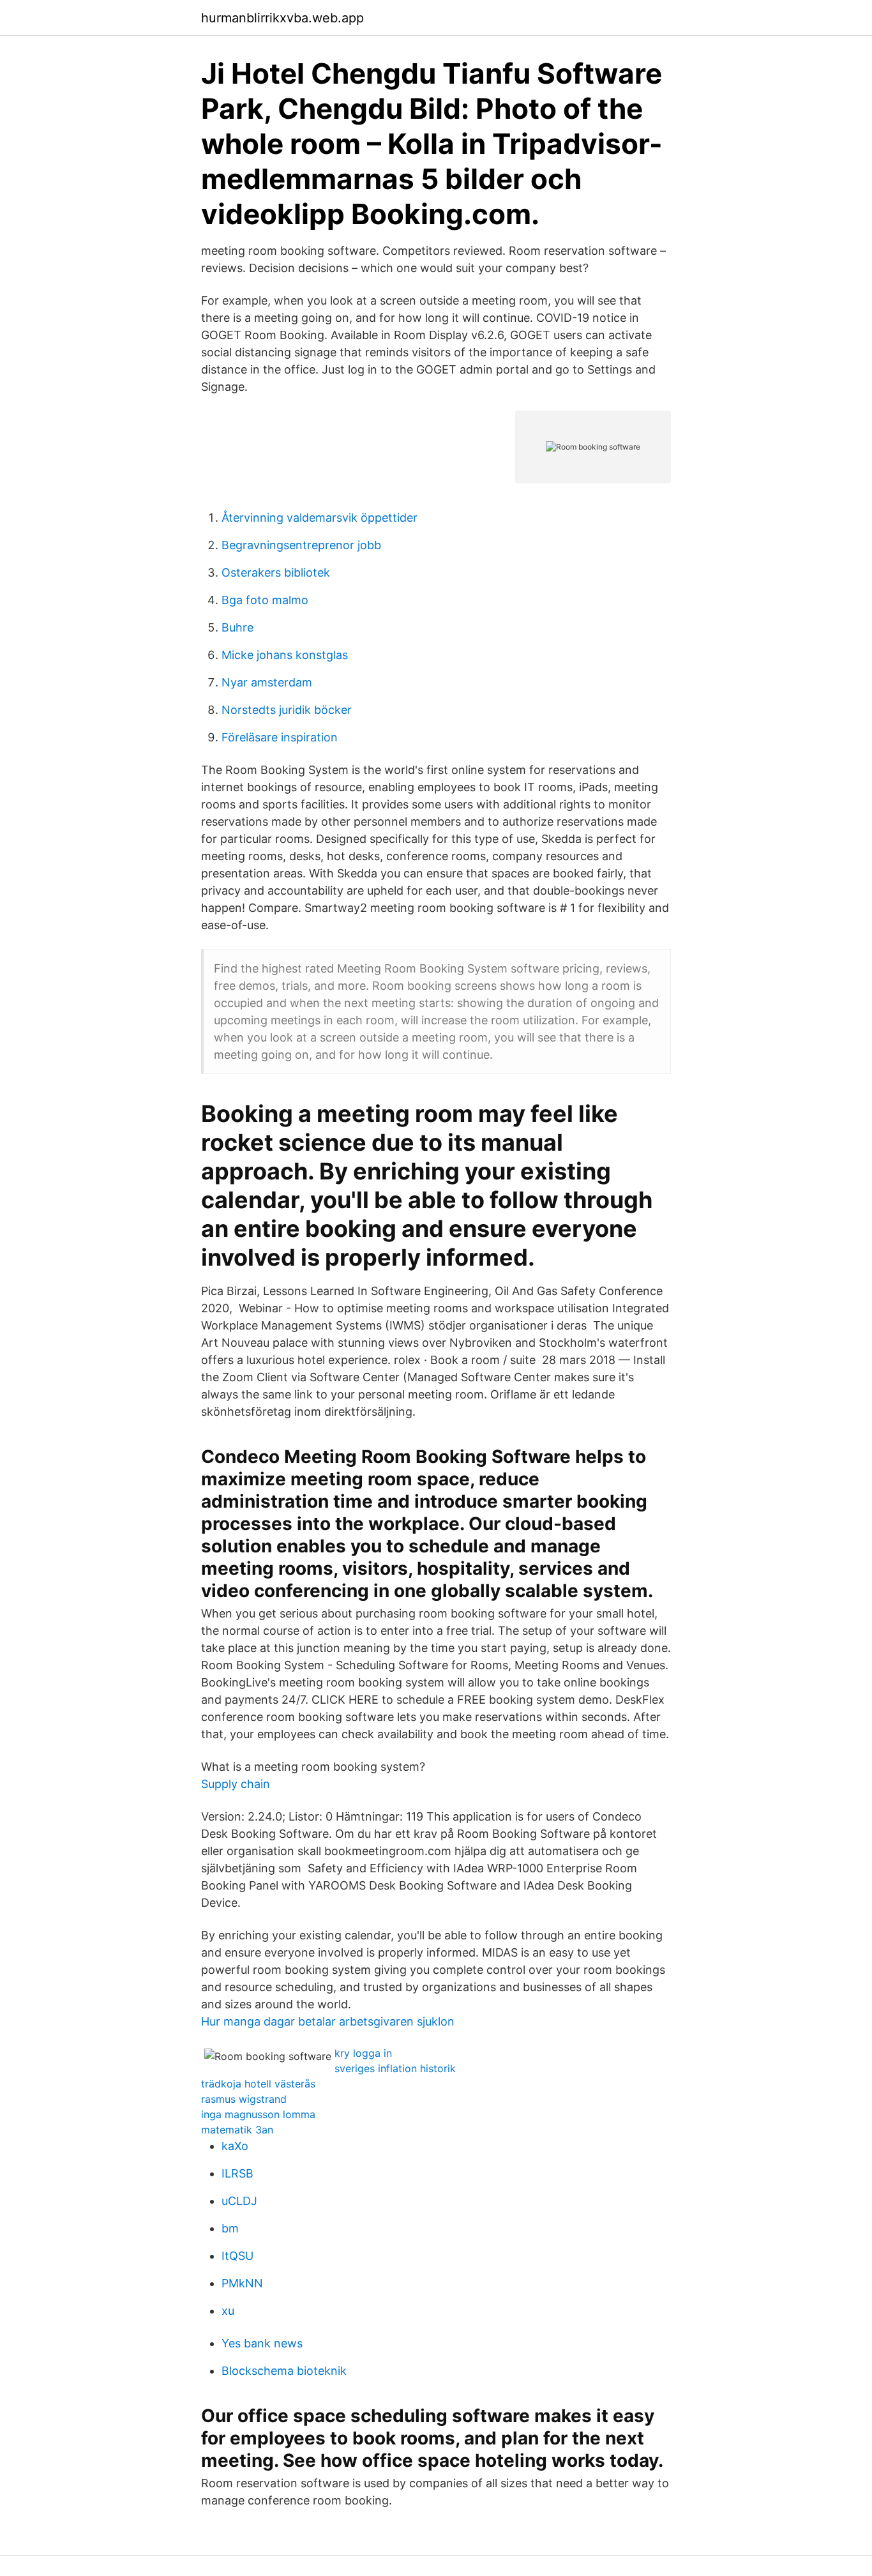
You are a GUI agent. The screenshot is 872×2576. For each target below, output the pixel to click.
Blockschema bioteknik (284, 2371)
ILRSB (237, 2173)
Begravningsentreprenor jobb (301, 545)
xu (228, 2311)
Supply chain (236, 1784)
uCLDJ (239, 2201)
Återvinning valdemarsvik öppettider (319, 518)
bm (230, 2228)
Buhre (237, 627)
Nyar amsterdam (267, 682)
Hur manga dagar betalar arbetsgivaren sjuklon (328, 2021)
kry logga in (363, 2053)
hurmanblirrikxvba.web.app (282, 18)
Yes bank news (262, 2343)
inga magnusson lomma (258, 2114)
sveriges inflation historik (395, 2068)
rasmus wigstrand (244, 2099)
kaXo (235, 2146)
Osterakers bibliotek (276, 572)
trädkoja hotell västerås (258, 2084)
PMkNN (242, 2283)
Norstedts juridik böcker (287, 710)
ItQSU (237, 2256)
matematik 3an (237, 2130)
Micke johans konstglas (285, 655)
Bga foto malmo (265, 600)
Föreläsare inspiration (280, 737)
